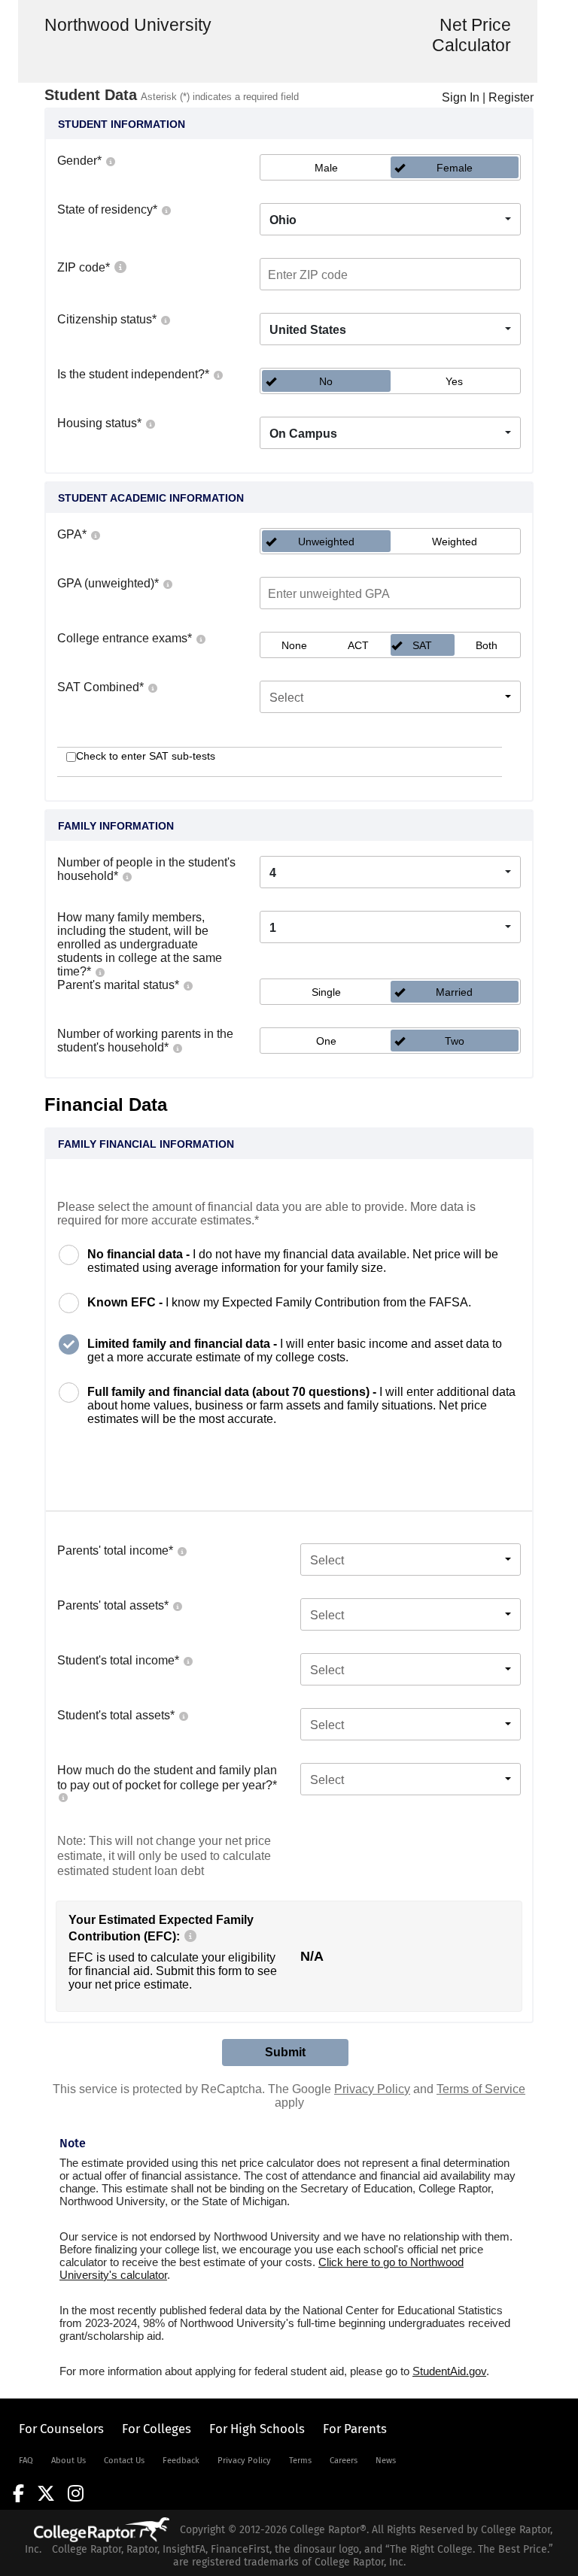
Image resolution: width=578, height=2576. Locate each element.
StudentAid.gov (449, 2371)
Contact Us (124, 2461)
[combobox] (390, 219)
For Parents (355, 2429)
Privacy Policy (372, 2089)
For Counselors (61, 2429)
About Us (68, 2461)
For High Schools (257, 2429)
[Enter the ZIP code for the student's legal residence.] (120, 267)
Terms (300, 2461)
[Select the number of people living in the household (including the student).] (126, 876)
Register (511, 97)
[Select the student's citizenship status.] (165, 319)
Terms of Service (481, 2089)
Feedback (181, 2461)
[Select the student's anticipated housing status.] (150, 423)
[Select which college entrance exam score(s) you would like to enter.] (200, 638)
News (386, 2461)
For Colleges (157, 2429)
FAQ (26, 2461)
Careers (344, 2461)
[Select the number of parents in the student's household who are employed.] (177, 1047)
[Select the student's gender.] (110, 161)
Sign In (461, 97)
